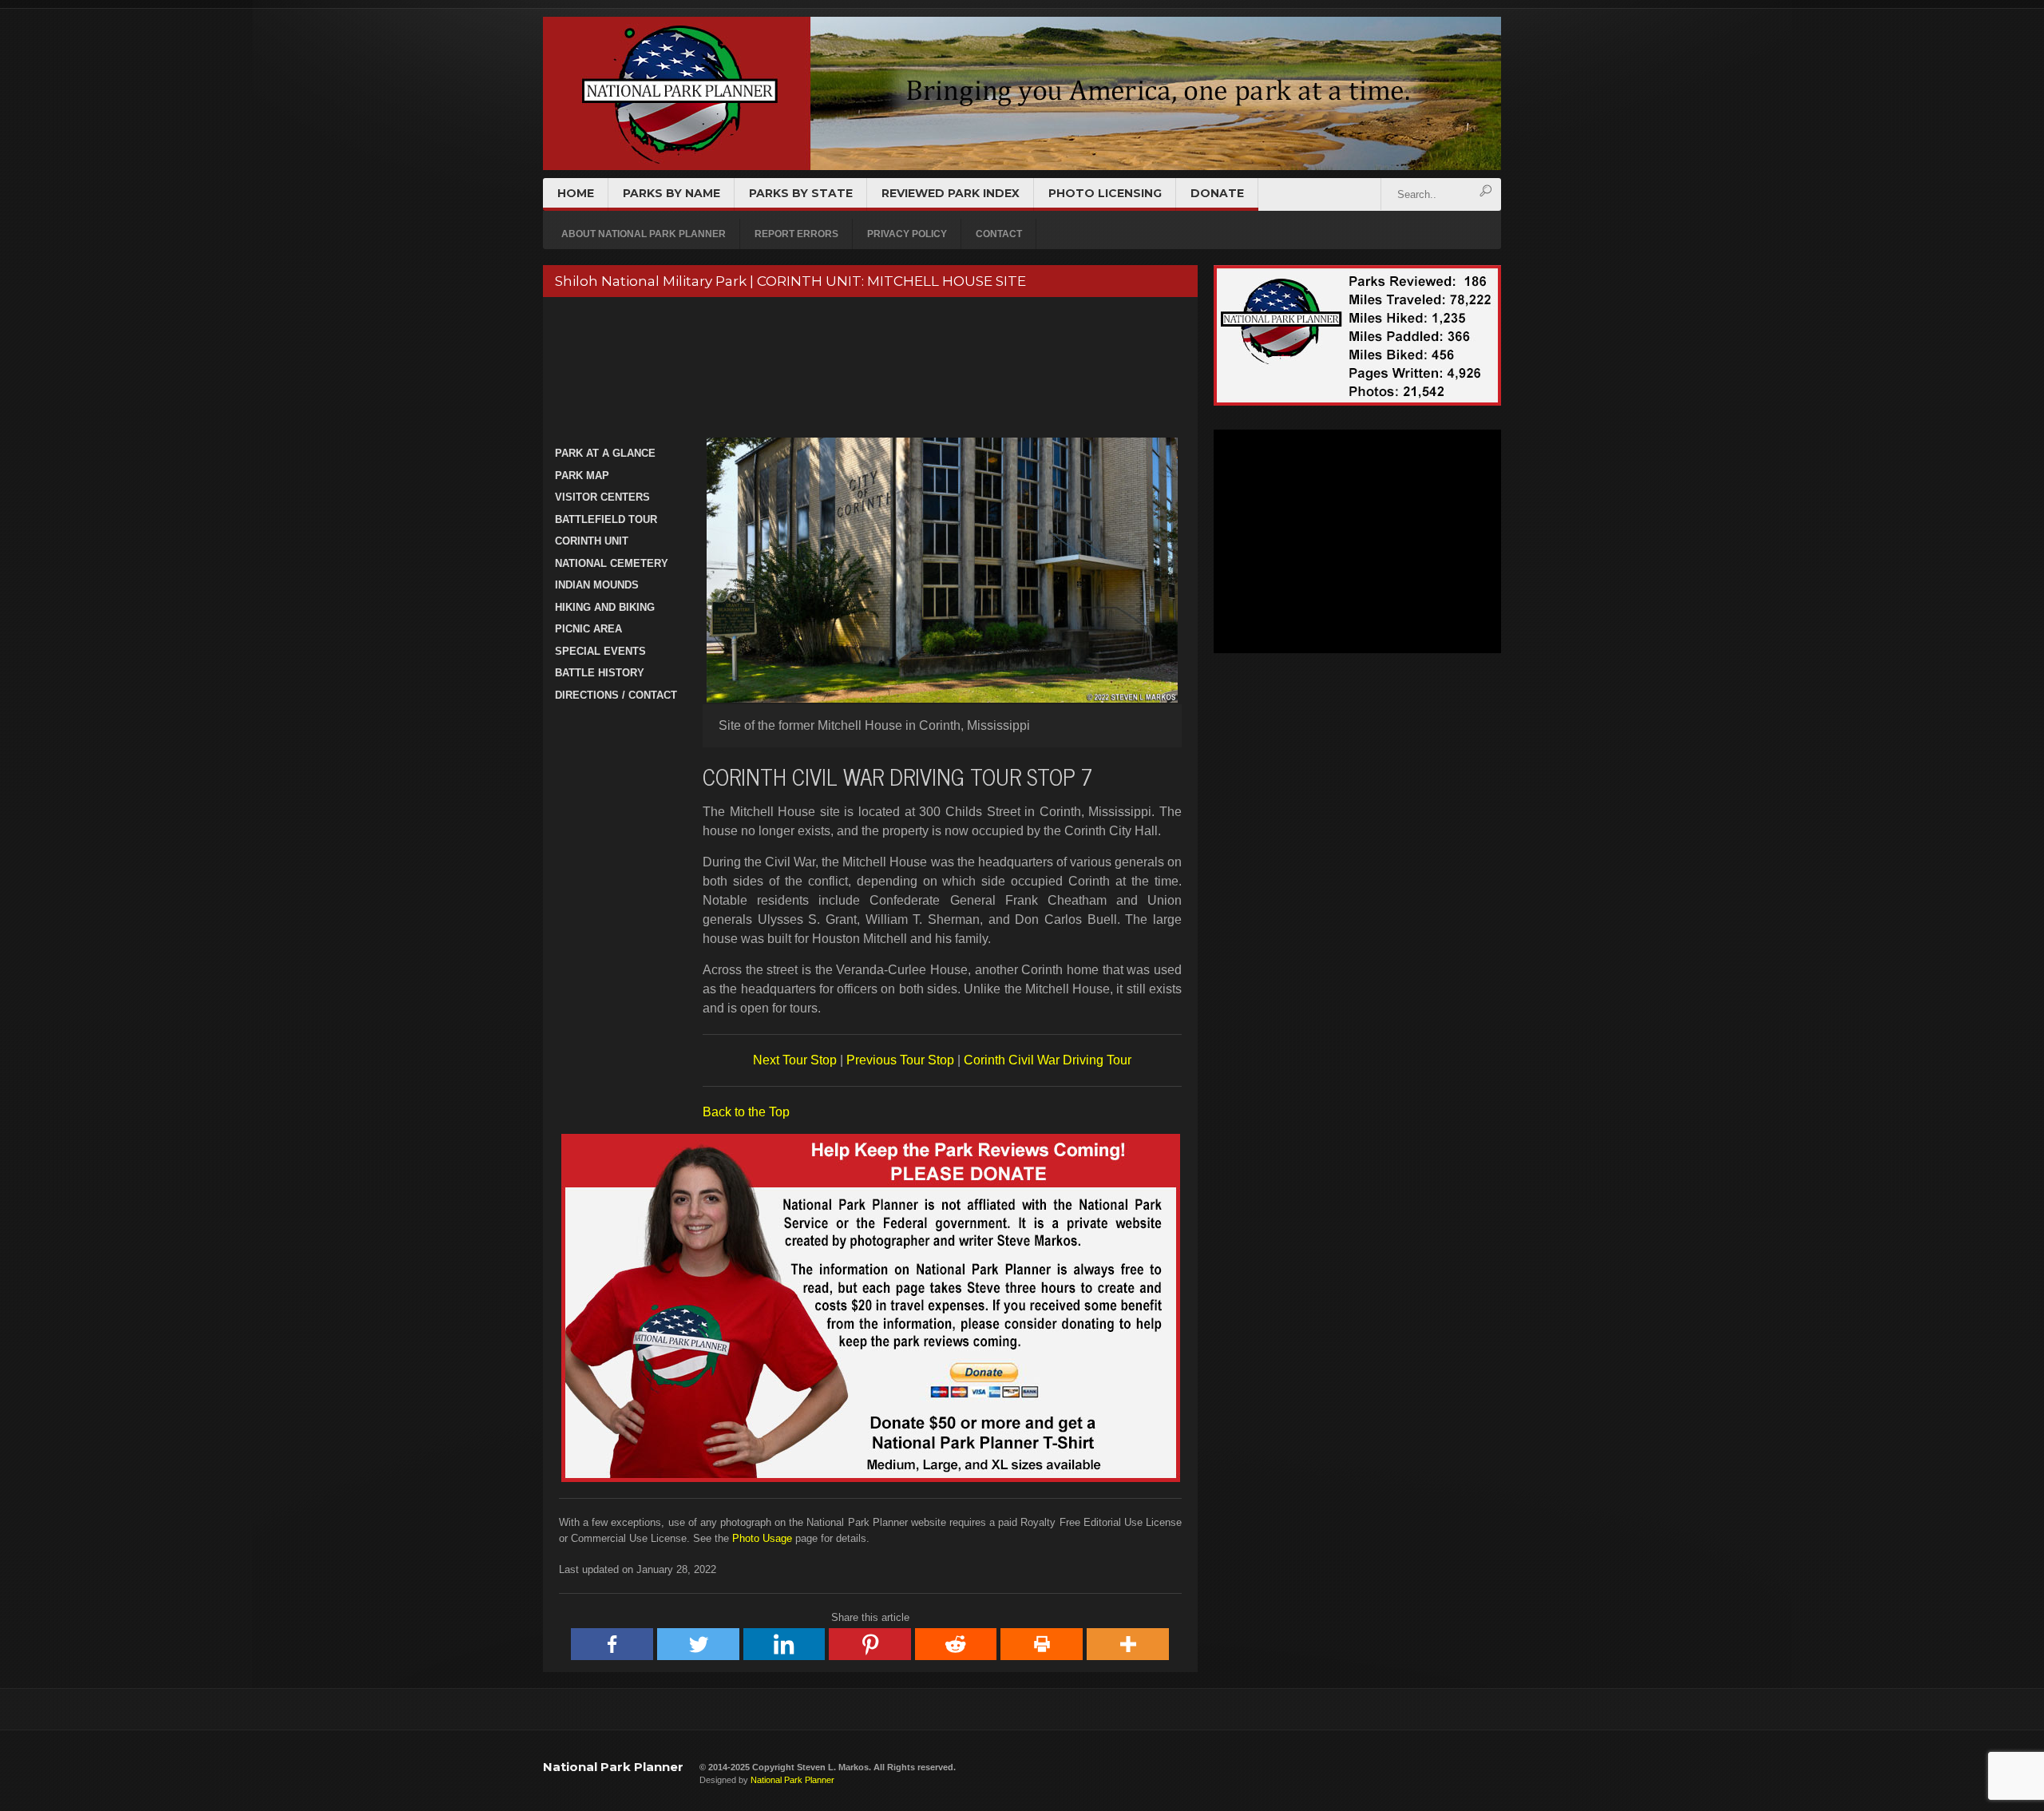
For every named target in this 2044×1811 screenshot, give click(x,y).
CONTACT (999, 234)
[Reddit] (957, 1644)
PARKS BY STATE (801, 193)
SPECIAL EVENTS (600, 651)
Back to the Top (746, 1112)
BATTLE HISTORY (600, 673)
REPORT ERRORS (796, 234)
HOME (576, 193)
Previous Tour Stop (900, 1060)
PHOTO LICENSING (1105, 193)
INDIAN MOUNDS (597, 585)
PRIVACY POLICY (907, 234)
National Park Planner (613, 1767)
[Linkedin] (785, 1644)
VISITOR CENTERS (602, 497)
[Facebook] (612, 1644)
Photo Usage (762, 1538)
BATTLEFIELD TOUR (606, 519)
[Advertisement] (868, 369)
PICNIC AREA (588, 629)
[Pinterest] (870, 1644)
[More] (1128, 1644)
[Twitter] (699, 1644)
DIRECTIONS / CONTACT (616, 695)
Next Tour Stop (795, 1060)
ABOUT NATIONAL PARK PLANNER (644, 234)
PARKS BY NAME (671, 193)
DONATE (1217, 193)
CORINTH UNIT (592, 541)
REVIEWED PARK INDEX (951, 193)
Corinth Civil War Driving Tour (1048, 1060)
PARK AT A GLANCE (605, 453)
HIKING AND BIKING (605, 607)
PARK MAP (582, 476)
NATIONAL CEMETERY (612, 563)
